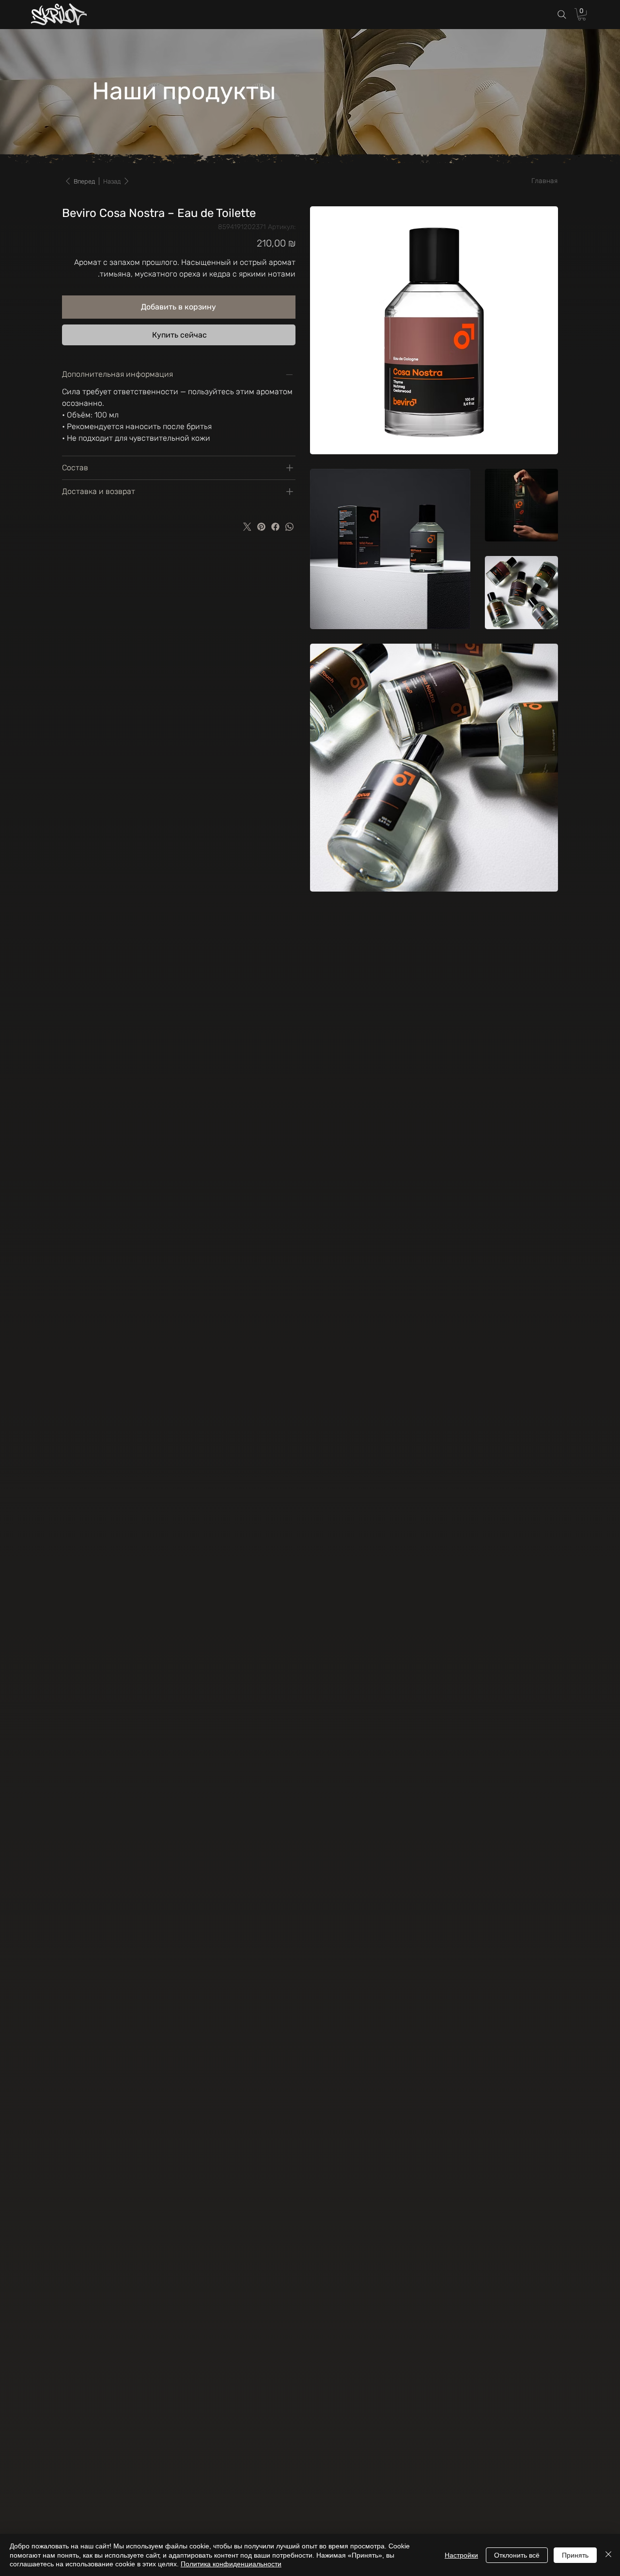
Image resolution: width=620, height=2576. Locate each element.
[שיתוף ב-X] (247, 527)
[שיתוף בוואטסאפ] (289, 527)
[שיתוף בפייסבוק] (275, 527)
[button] (582, 14)
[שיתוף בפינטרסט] (261, 527)
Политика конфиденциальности (231, 2564)
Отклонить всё (517, 2555)
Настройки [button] (461, 2555)
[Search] (562, 15)
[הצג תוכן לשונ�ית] (290, 492)
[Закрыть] (608, 2555)
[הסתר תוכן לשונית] (290, 374)
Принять (575, 2555)
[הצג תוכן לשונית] (290, 468)
